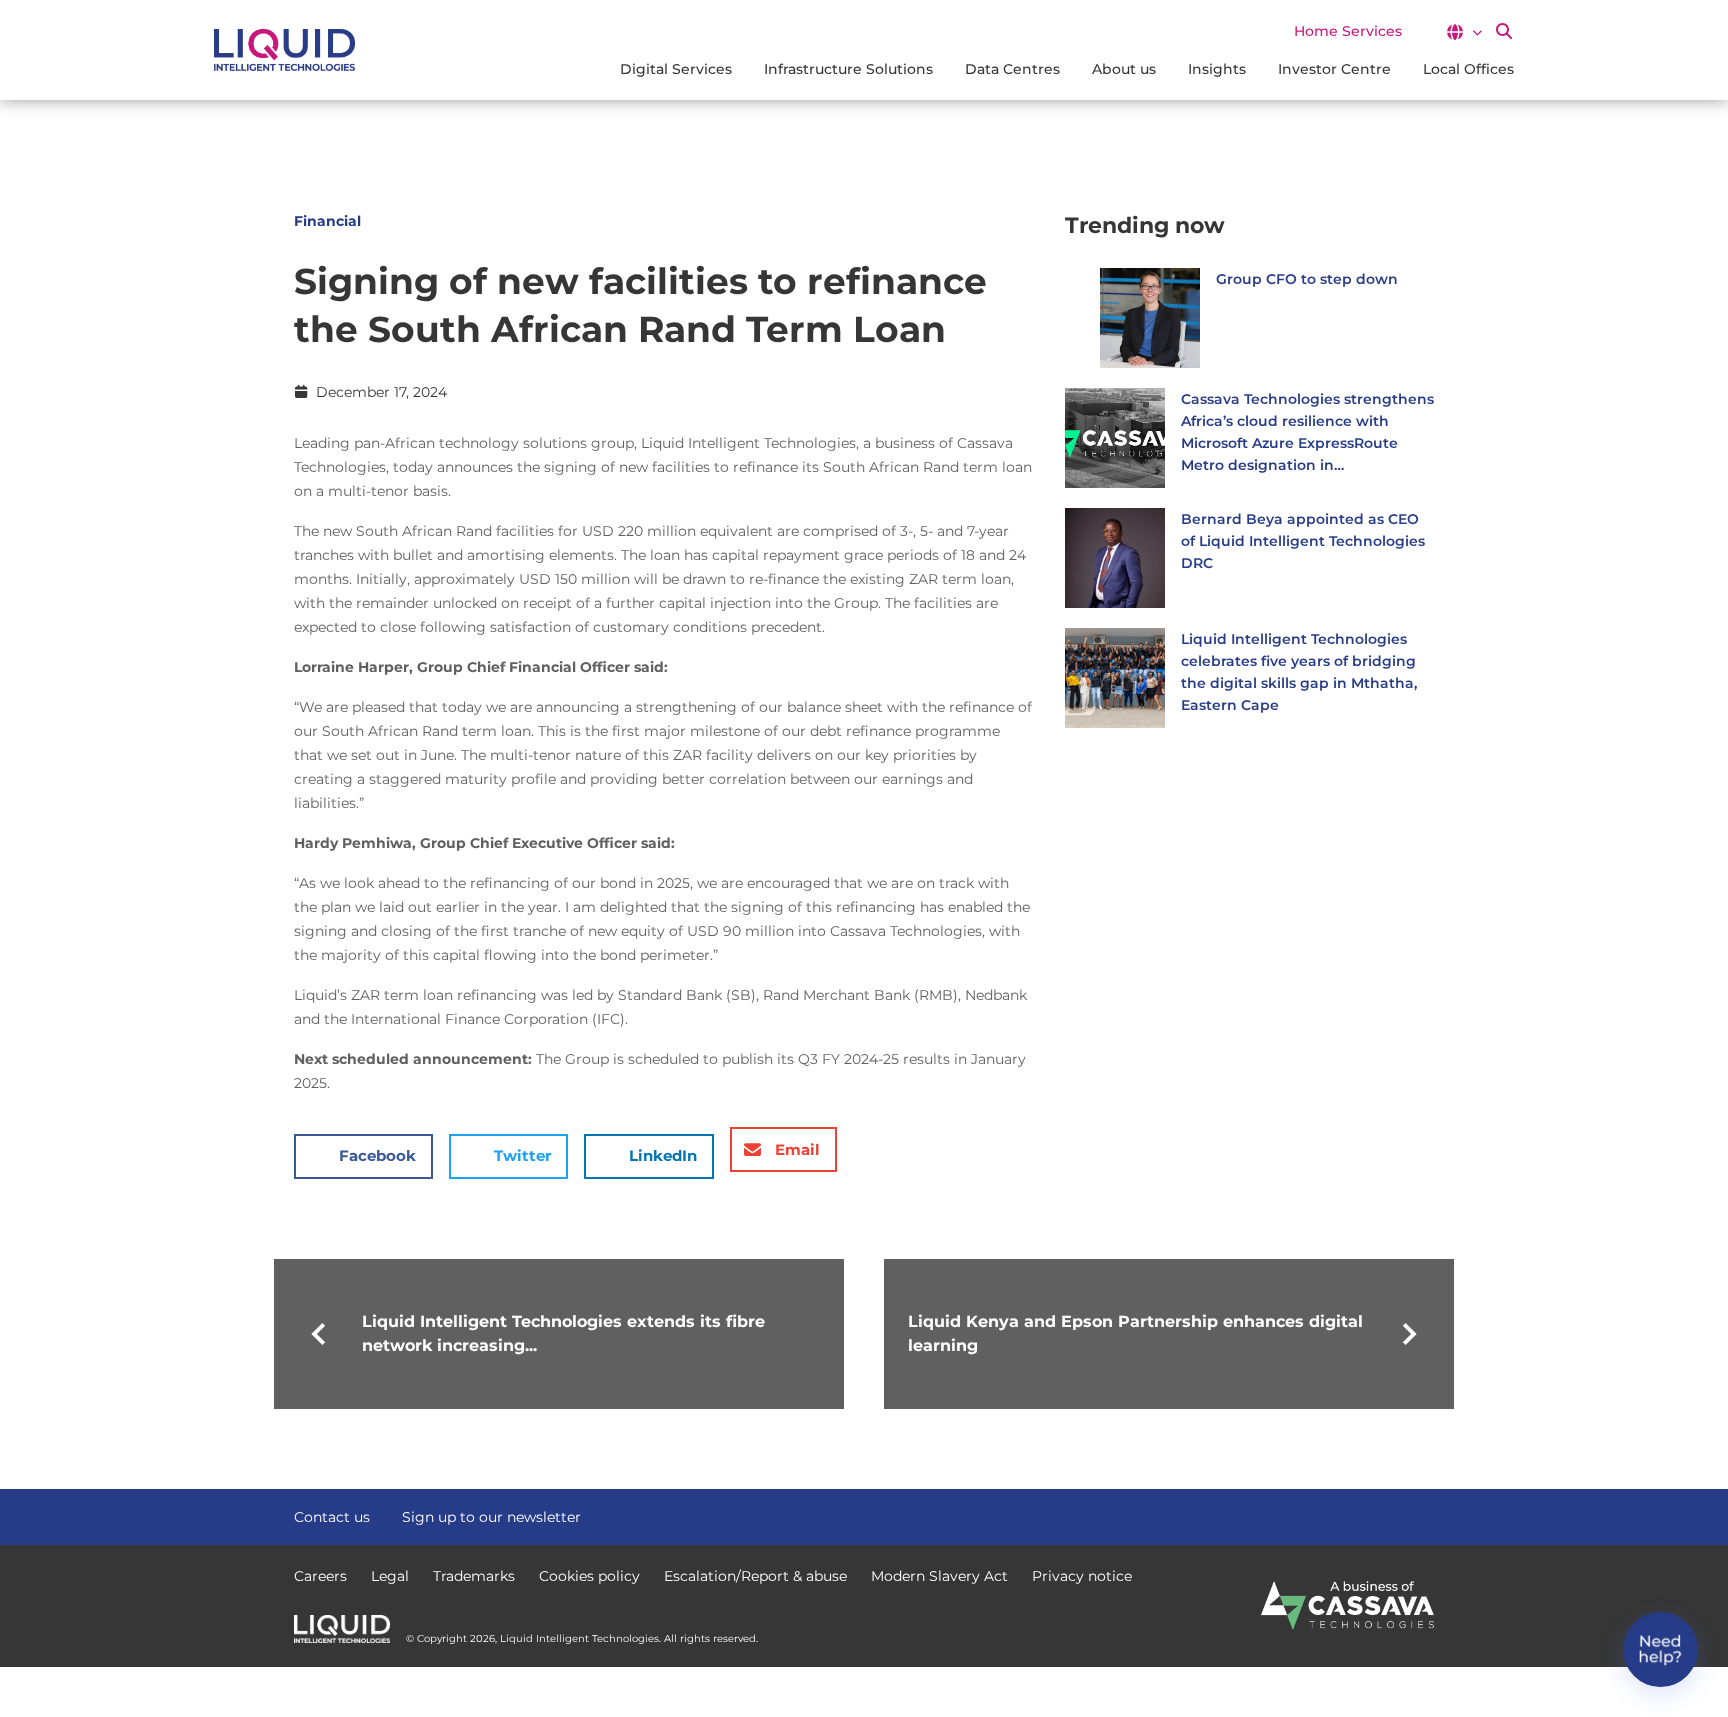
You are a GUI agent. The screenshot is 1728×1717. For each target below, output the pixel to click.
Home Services (1348, 31)
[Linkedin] (1424, 1515)
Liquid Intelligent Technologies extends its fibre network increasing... (563, 1333)
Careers (320, 1576)
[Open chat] (1660, 1649)
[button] (1463, 32)
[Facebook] (1352, 1515)
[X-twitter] (1388, 1515)
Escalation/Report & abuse (755, 1576)
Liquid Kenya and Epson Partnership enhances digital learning (1135, 1333)
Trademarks (474, 1576)
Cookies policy (589, 1576)
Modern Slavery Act (939, 1576)
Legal (390, 1576)
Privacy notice (1082, 1576)
